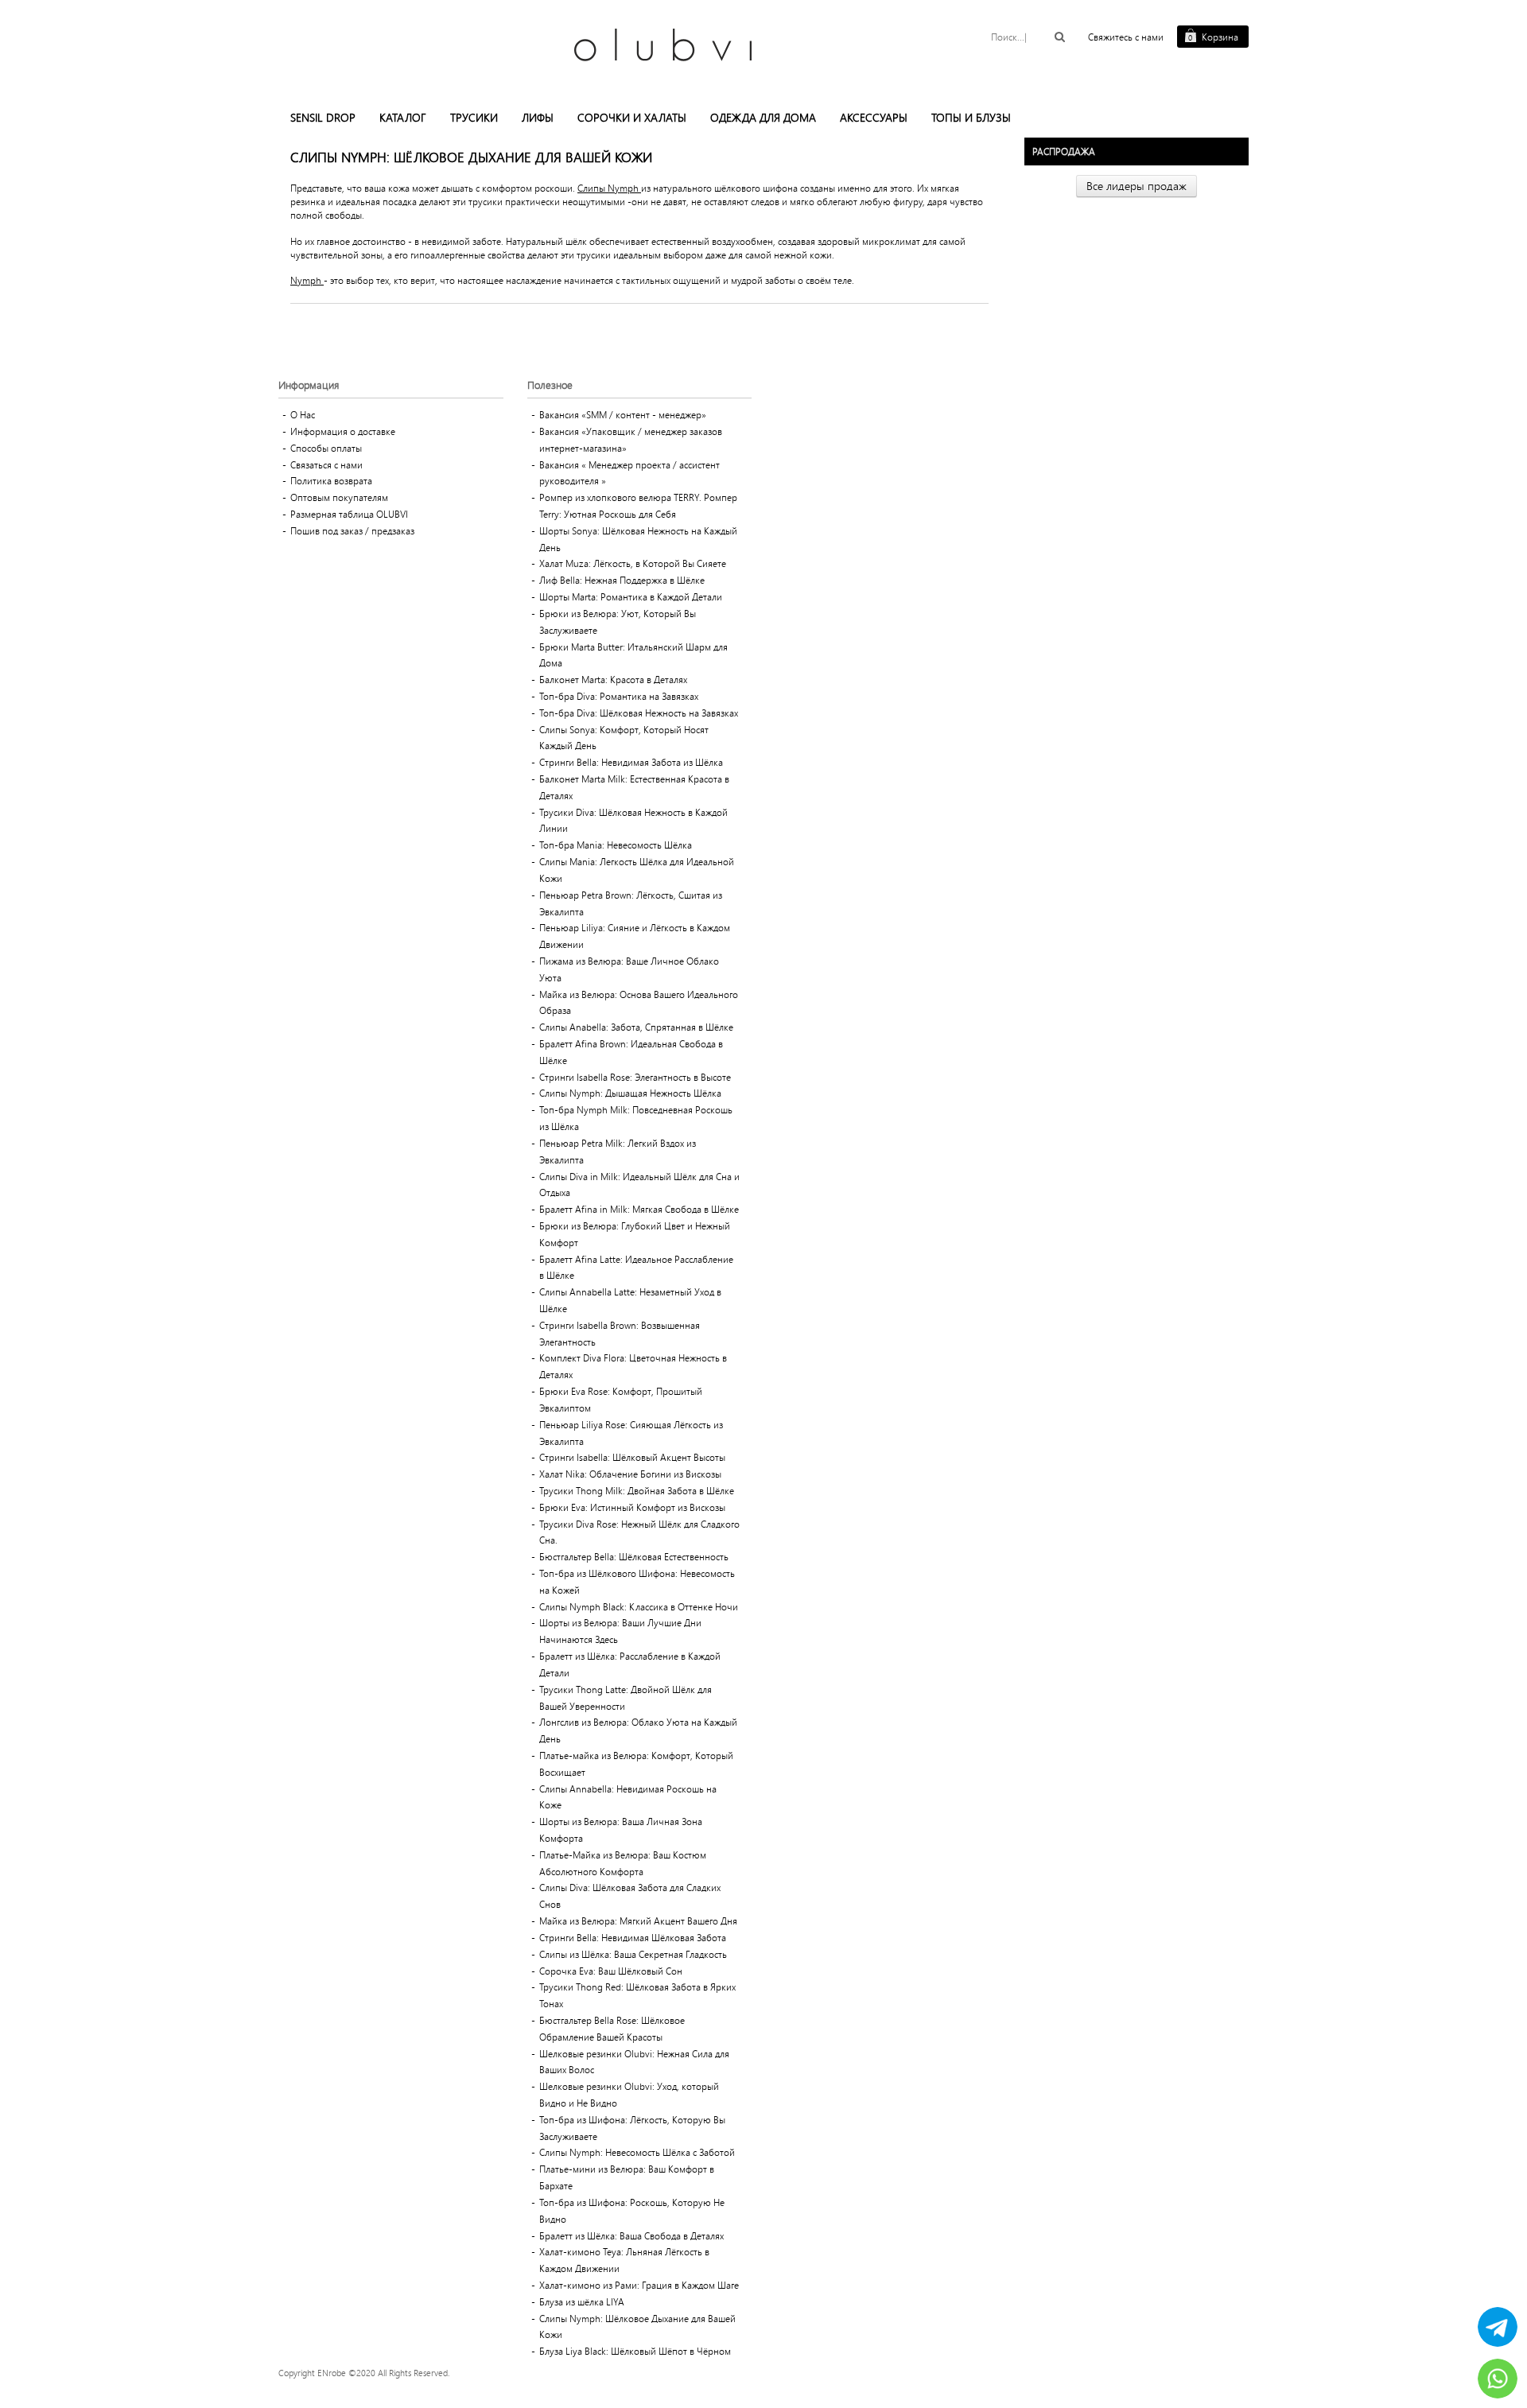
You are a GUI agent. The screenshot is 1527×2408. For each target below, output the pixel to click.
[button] (323, 118)
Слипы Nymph (609, 188)
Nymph (307, 280)
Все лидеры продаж (1137, 186)
